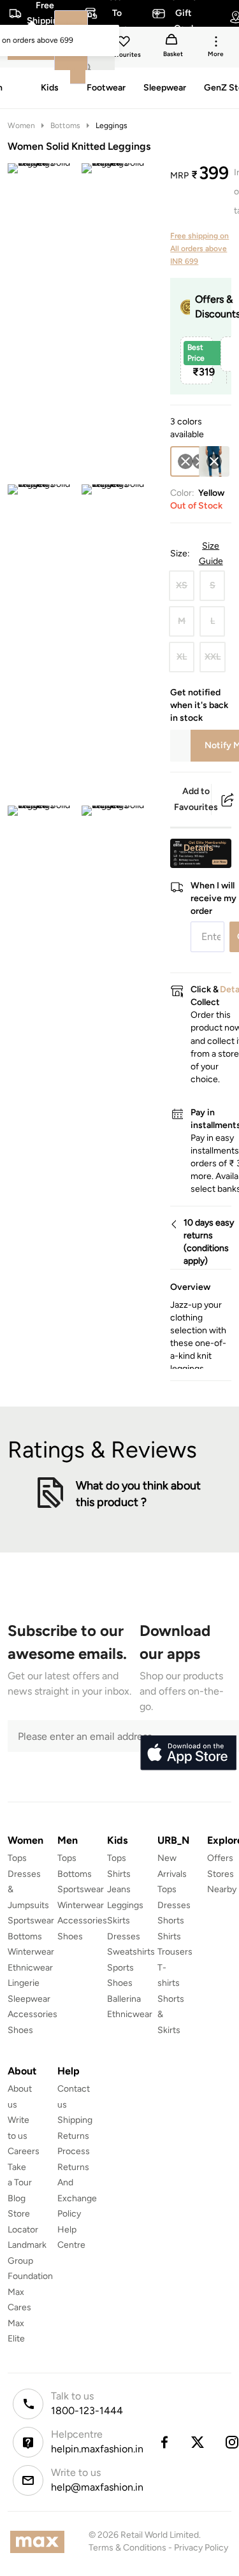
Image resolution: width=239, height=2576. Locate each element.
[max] (40, 2542)
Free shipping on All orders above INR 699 (199, 249)
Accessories (33, 2014)
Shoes (20, 2030)
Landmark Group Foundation (30, 2261)
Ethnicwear (30, 1968)
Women (21, 126)
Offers (220, 1858)
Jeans (119, 1889)
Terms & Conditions (127, 2548)
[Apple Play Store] (188, 1753)
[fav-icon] (125, 43)
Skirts (119, 1921)
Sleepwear (29, 1999)
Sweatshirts (131, 1952)
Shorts (171, 1921)
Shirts (119, 1874)
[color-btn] (214, 461)
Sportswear (31, 1921)
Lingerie (24, 1983)
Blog (17, 2198)
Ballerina (124, 1999)
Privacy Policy (201, 2548)
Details (199, 848)
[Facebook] (164, 2442)
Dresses (124, 1936)
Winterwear (31, 1952)
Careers (24, 2151)
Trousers (175, 1952)
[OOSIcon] (214, 461)
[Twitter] (198, 2442)
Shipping (75, 2120)
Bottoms (65, 126)
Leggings (112, 126)
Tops (17, 1858)
